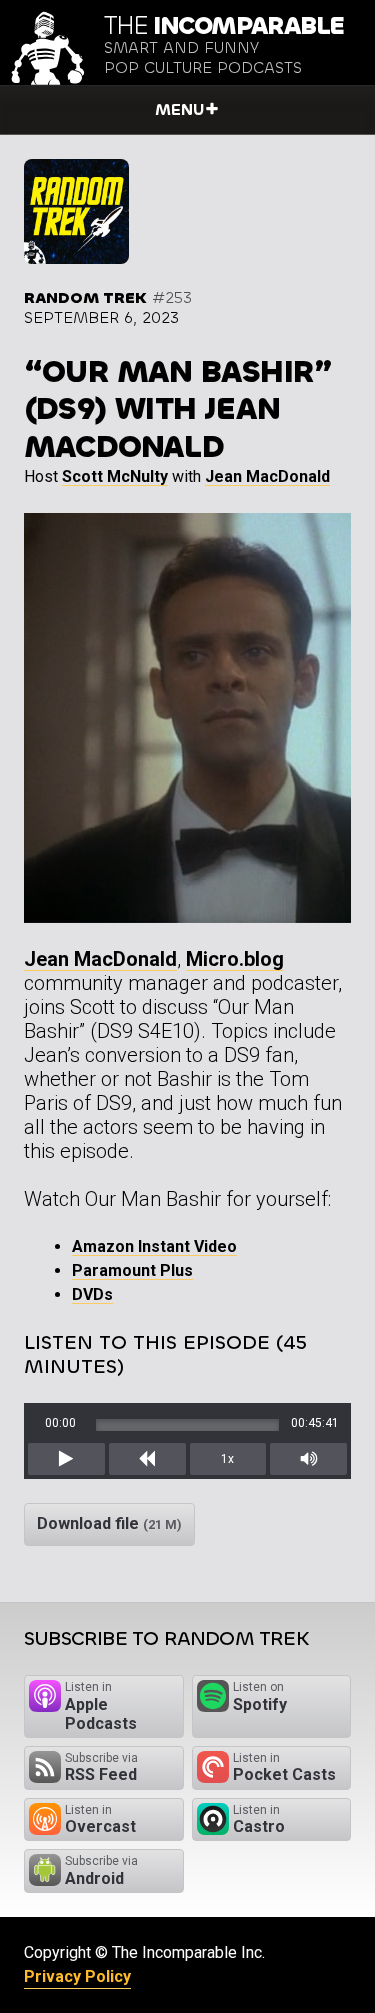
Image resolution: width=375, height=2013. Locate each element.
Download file (109, 1523)
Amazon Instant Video (154, 1246)
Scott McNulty (115, 476)
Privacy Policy (77, 1976)
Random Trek (85, 297)
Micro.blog (235, 959)
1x (227, 1459)
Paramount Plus (132, 1270)
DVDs (92, 1294)
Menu (179, 109)
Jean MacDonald (267, 476)
